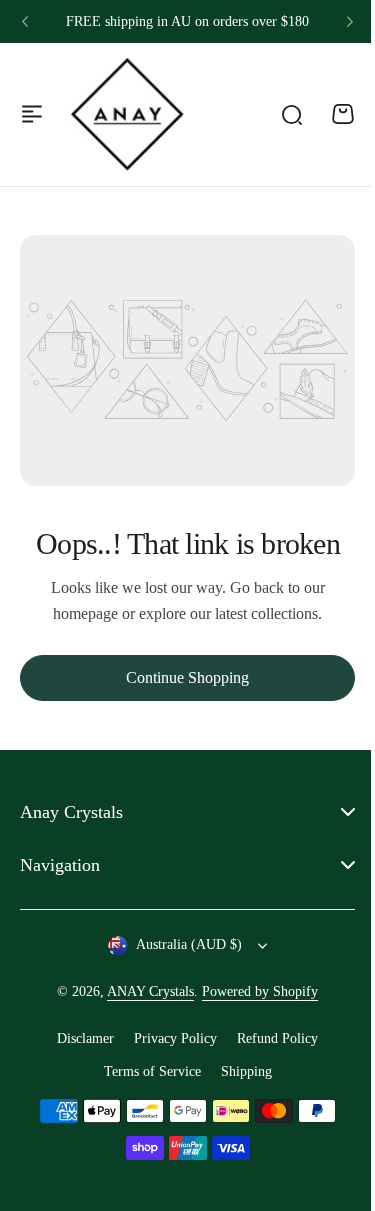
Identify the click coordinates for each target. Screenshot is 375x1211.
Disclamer (78, 1038)
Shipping (238, 1070)
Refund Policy (270, 1038)
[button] (25, 22)
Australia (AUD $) (182, 944)
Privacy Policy (168, 1038)
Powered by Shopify (253, 991)
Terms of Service (144, 1070)
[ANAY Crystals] (127, 114)
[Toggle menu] (32, 114)
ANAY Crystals (143, 991)
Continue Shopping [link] (187, 677)
